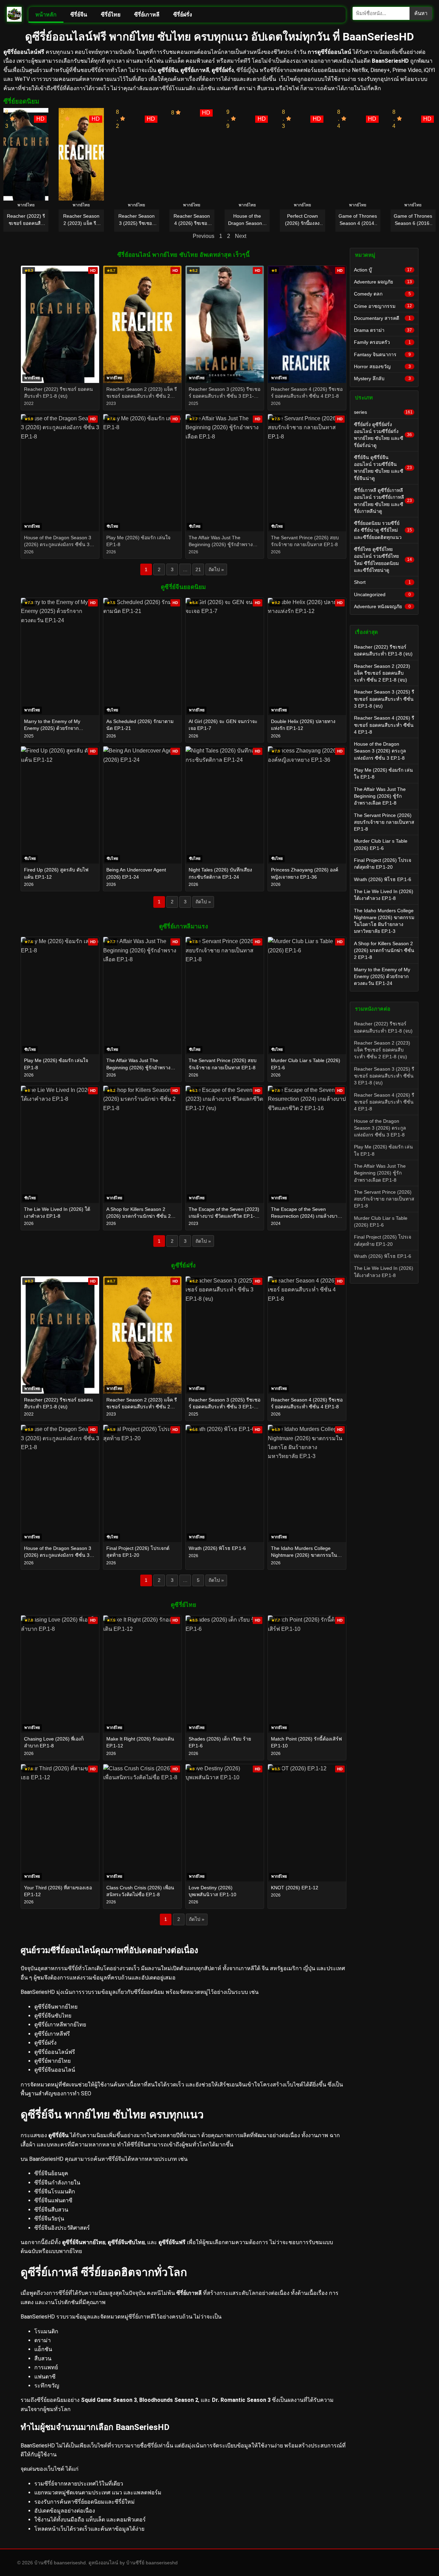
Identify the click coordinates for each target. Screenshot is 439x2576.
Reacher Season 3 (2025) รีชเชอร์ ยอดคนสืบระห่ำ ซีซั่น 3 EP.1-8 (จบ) (384, 699)
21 (198, 569)
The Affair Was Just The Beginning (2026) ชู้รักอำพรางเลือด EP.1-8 (380, 796)
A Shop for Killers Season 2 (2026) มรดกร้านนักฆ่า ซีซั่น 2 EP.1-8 (384, 950)
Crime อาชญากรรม (383, 306)
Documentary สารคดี (382, 318)
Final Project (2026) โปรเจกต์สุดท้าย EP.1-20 (383, 864)
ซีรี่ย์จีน (79, 15)
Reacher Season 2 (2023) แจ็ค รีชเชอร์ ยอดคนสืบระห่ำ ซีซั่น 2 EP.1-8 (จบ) (382, 673)
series (383, 412)
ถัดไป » (216, 569)
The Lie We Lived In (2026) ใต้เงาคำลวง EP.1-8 (384, 895)
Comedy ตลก (382, 294)
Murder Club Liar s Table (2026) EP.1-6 (381, 844)
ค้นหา (421, 13)
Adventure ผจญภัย (383, 282)
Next (241, 236)
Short (382, 582)
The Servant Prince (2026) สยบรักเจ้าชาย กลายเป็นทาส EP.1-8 (384, 822)
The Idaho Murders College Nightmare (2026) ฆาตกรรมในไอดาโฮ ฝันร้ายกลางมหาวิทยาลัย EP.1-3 (384, 921)
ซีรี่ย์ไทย (111, 15)
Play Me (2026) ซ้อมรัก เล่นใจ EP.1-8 (383, 773)
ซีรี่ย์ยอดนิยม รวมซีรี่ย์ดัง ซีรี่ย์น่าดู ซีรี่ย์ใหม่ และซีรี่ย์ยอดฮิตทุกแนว (383, 530)
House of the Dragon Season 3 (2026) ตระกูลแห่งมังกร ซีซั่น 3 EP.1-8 (380, 751)
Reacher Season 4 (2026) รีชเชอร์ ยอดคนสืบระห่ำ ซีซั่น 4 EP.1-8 (384, 725)
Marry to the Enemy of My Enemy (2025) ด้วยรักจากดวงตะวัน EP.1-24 (382, 977)
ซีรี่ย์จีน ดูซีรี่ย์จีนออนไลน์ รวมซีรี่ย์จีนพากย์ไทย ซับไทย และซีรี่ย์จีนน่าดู (383, 468)
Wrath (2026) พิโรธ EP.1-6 (383, 879)
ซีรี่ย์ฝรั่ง (183, 15)
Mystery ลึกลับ (382, 378)
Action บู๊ (383, 270)
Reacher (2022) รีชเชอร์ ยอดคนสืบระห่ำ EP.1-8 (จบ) (383, 650)
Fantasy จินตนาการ (382, 354)
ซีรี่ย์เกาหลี (147, 15)
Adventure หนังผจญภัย (382, 606)
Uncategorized (382, 594)
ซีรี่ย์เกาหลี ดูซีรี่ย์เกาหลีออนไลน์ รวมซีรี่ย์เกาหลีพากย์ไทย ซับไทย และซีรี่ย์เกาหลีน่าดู (383, 501)
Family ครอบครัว (382, 342)
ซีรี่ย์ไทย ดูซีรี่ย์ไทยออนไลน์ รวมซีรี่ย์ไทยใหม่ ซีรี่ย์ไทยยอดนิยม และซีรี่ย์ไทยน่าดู (383, 560)
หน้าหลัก (46, 15)
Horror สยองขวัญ (382, 366)
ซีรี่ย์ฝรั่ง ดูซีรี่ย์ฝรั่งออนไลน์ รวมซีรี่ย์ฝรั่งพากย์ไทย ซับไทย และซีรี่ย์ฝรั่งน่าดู (383, 435)
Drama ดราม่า (383, 330)
